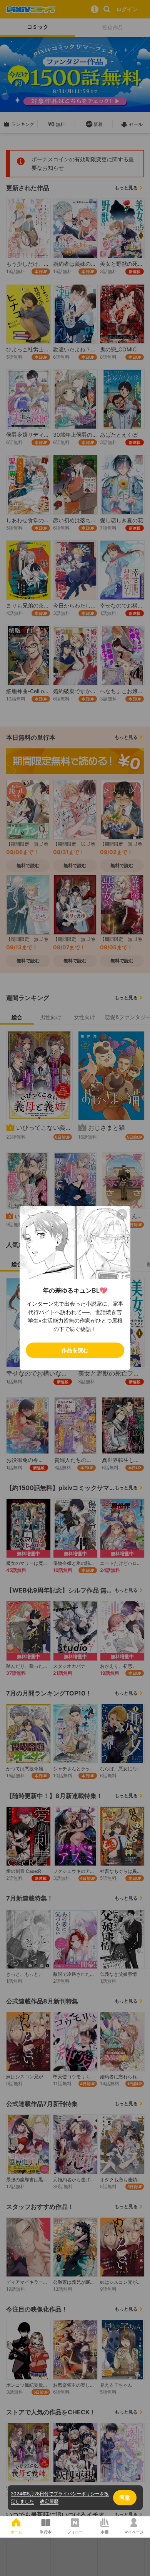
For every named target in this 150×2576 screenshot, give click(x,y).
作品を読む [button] (75, 1350)
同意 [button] (125, 2497)
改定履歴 (49, 2501)
